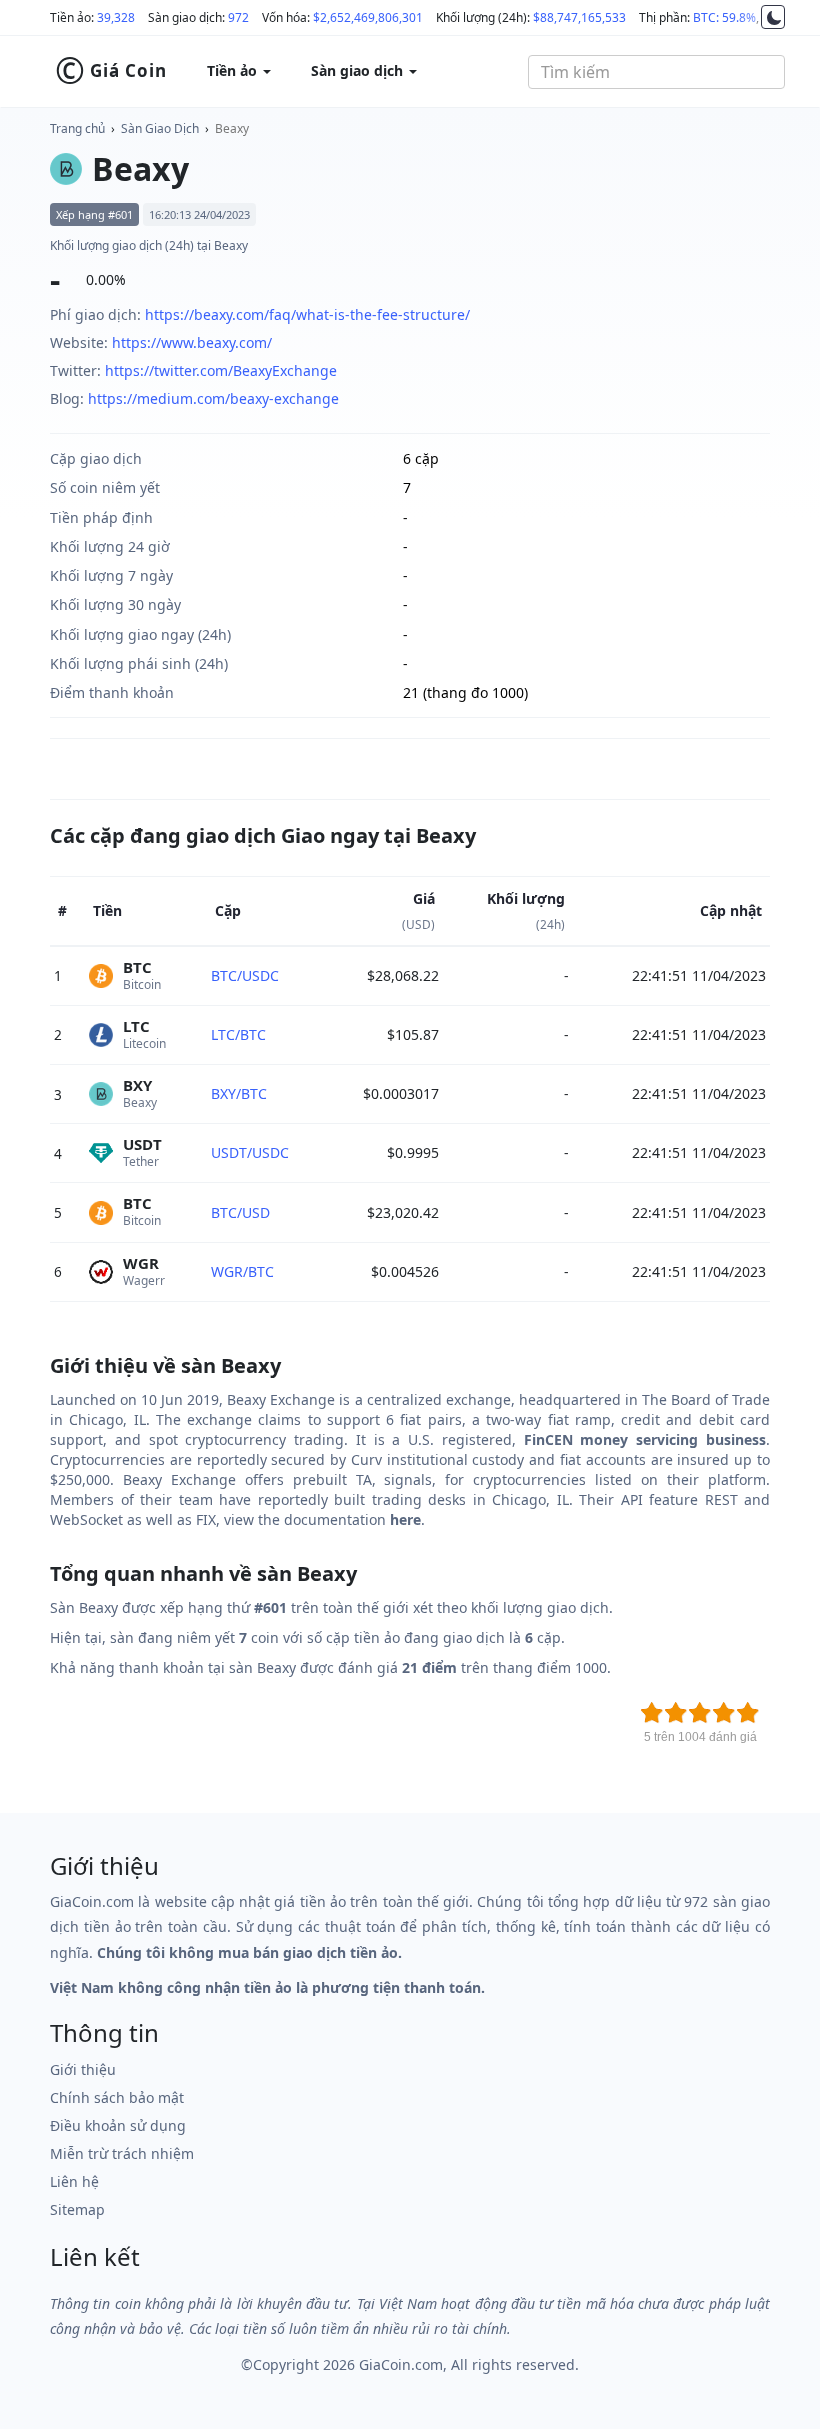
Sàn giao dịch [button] (359, 70)
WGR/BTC (242, 1271)
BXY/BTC (239, 1093)
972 (238, 17)
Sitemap (77, 2209)
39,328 (116, 17)
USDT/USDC (250, 1152)
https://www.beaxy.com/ (192, 342)
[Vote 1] (652, 1713)
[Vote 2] (676, 1713)
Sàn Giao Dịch (160, 128)
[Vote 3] (700, 1713)
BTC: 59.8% (724, 17)
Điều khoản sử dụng (118, 2125)
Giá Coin (111, 71)
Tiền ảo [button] (234, 70)
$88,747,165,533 (579, 17)
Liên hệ (74, 2181)
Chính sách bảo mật (117, 2097)
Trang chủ (77, 128)
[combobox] (656, 72)
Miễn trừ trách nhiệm (122, 2153)
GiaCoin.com (401, 2364)
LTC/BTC (238, 1034)
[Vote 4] (724, 1713)
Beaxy (232, 128)
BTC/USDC (245, 975)
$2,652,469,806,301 (368, 17)
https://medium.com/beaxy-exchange (213, 398)
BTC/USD (240, 1212)
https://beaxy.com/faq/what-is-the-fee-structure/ (307, 314)
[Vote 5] (748, 1713)
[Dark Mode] (773, 17)
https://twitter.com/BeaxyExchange (221, 370)
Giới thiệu (83, 2069)
